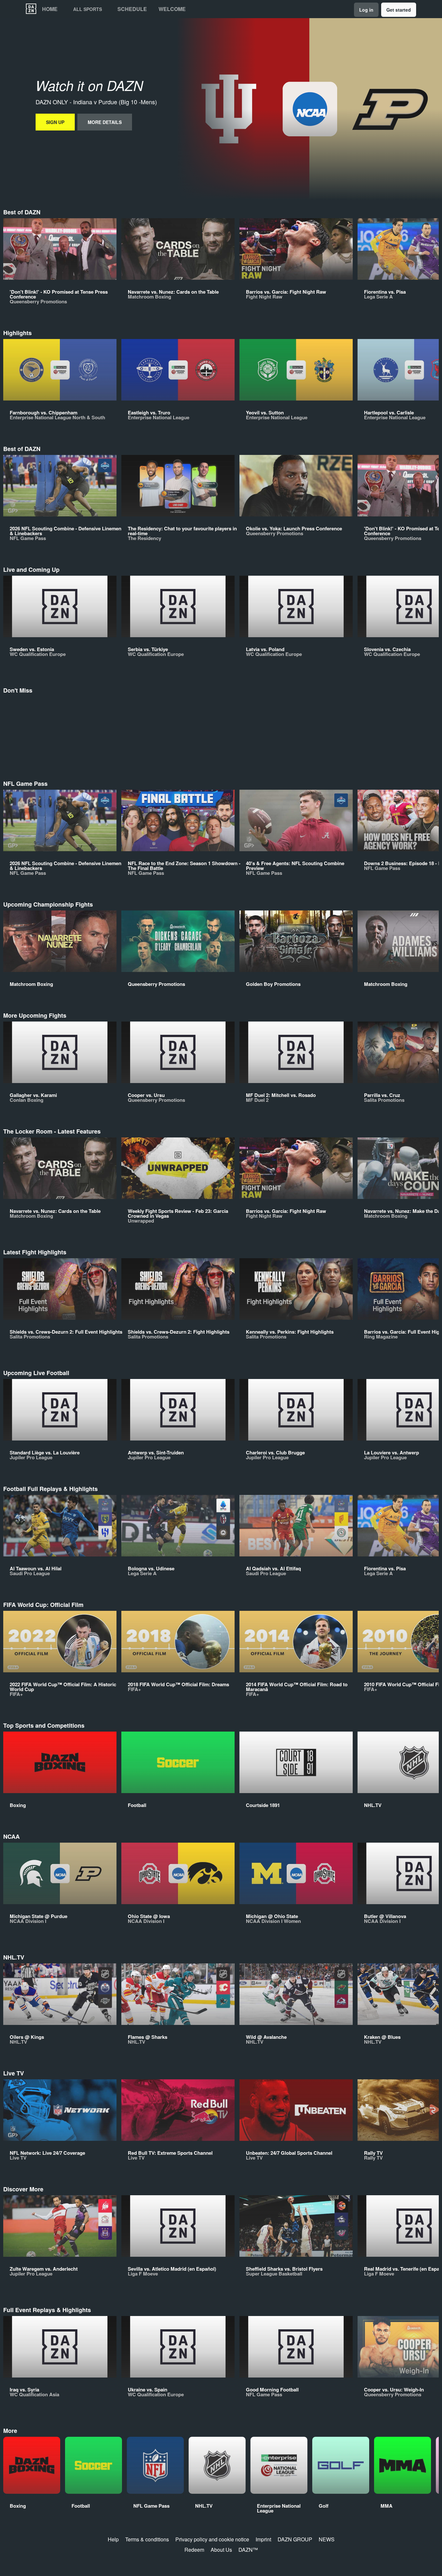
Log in (366, 10)
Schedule (132, 9)
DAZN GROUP (295, 2539)
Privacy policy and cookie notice (212, 2539)
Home (50, 9)
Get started (399, 10)
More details (105, 122)
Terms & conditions (147, 2539)
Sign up (55, 122)
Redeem (194, 2550)
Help (113, 2539)
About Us (221, 2550)
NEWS (327, 2539)
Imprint (263, 2539)
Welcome (172, 9)
